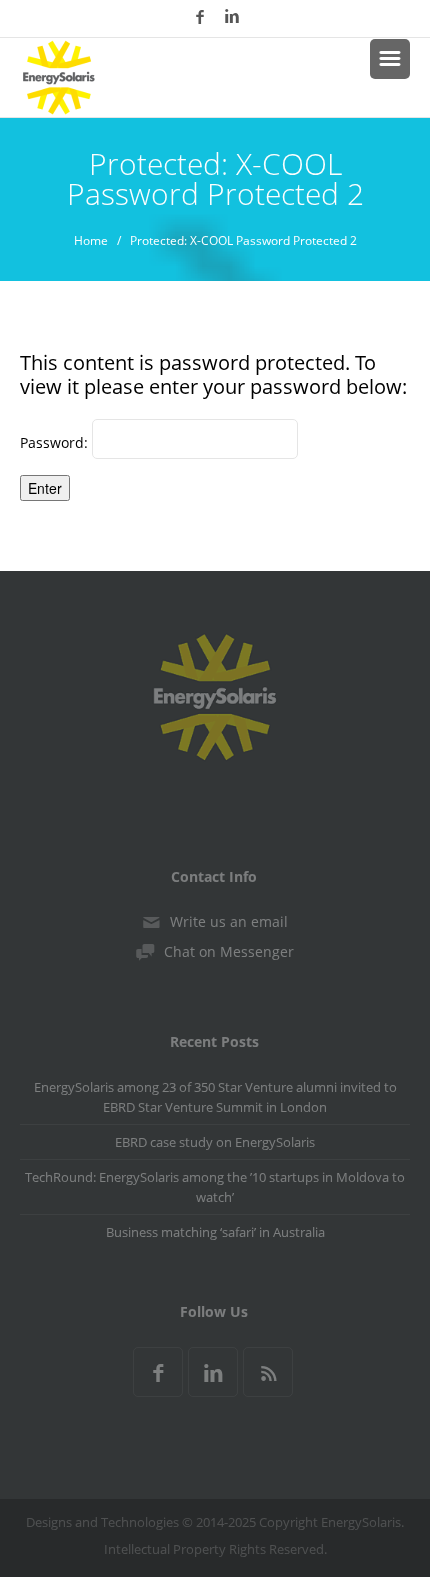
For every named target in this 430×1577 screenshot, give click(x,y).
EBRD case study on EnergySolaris (215, 1142)
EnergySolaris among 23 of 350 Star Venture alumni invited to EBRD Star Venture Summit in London (215, 1097)
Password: (56, 442)
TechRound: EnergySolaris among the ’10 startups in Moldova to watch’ (215, 1187)
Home (91, 240)
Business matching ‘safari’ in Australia (215, 1232)
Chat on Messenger (229, 951)
